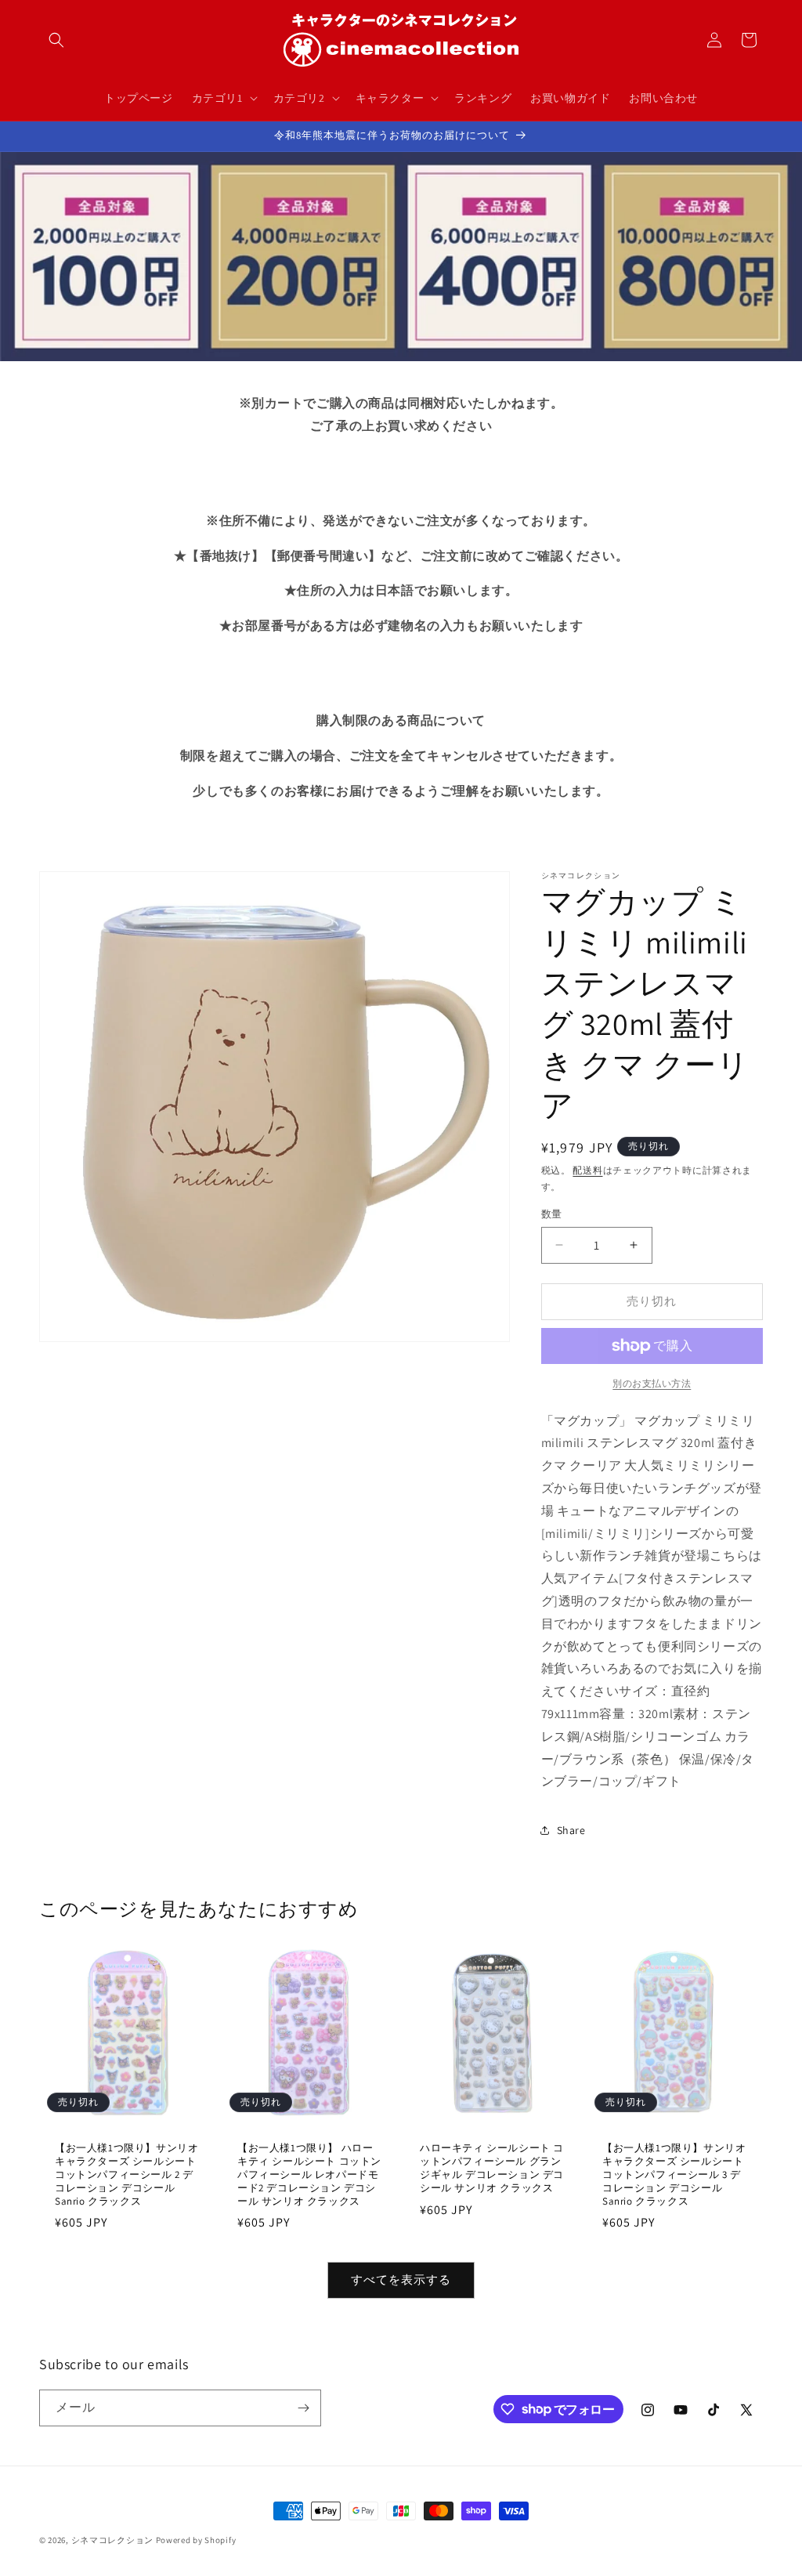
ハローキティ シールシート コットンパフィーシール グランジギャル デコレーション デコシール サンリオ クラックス (492, 2168)
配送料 (587, 1170)
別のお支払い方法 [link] (652, 1383)
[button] (56, 40)
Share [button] (571, 1830)
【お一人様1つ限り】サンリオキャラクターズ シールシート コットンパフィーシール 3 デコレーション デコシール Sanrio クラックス (674, 2175)
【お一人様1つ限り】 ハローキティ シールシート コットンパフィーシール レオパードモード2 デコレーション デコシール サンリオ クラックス (309, 2175)
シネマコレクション (112, 2540)
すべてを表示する (401, 2279)
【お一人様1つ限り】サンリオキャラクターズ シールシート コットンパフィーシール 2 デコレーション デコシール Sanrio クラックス (126, 2175)
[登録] (303, 2408)
